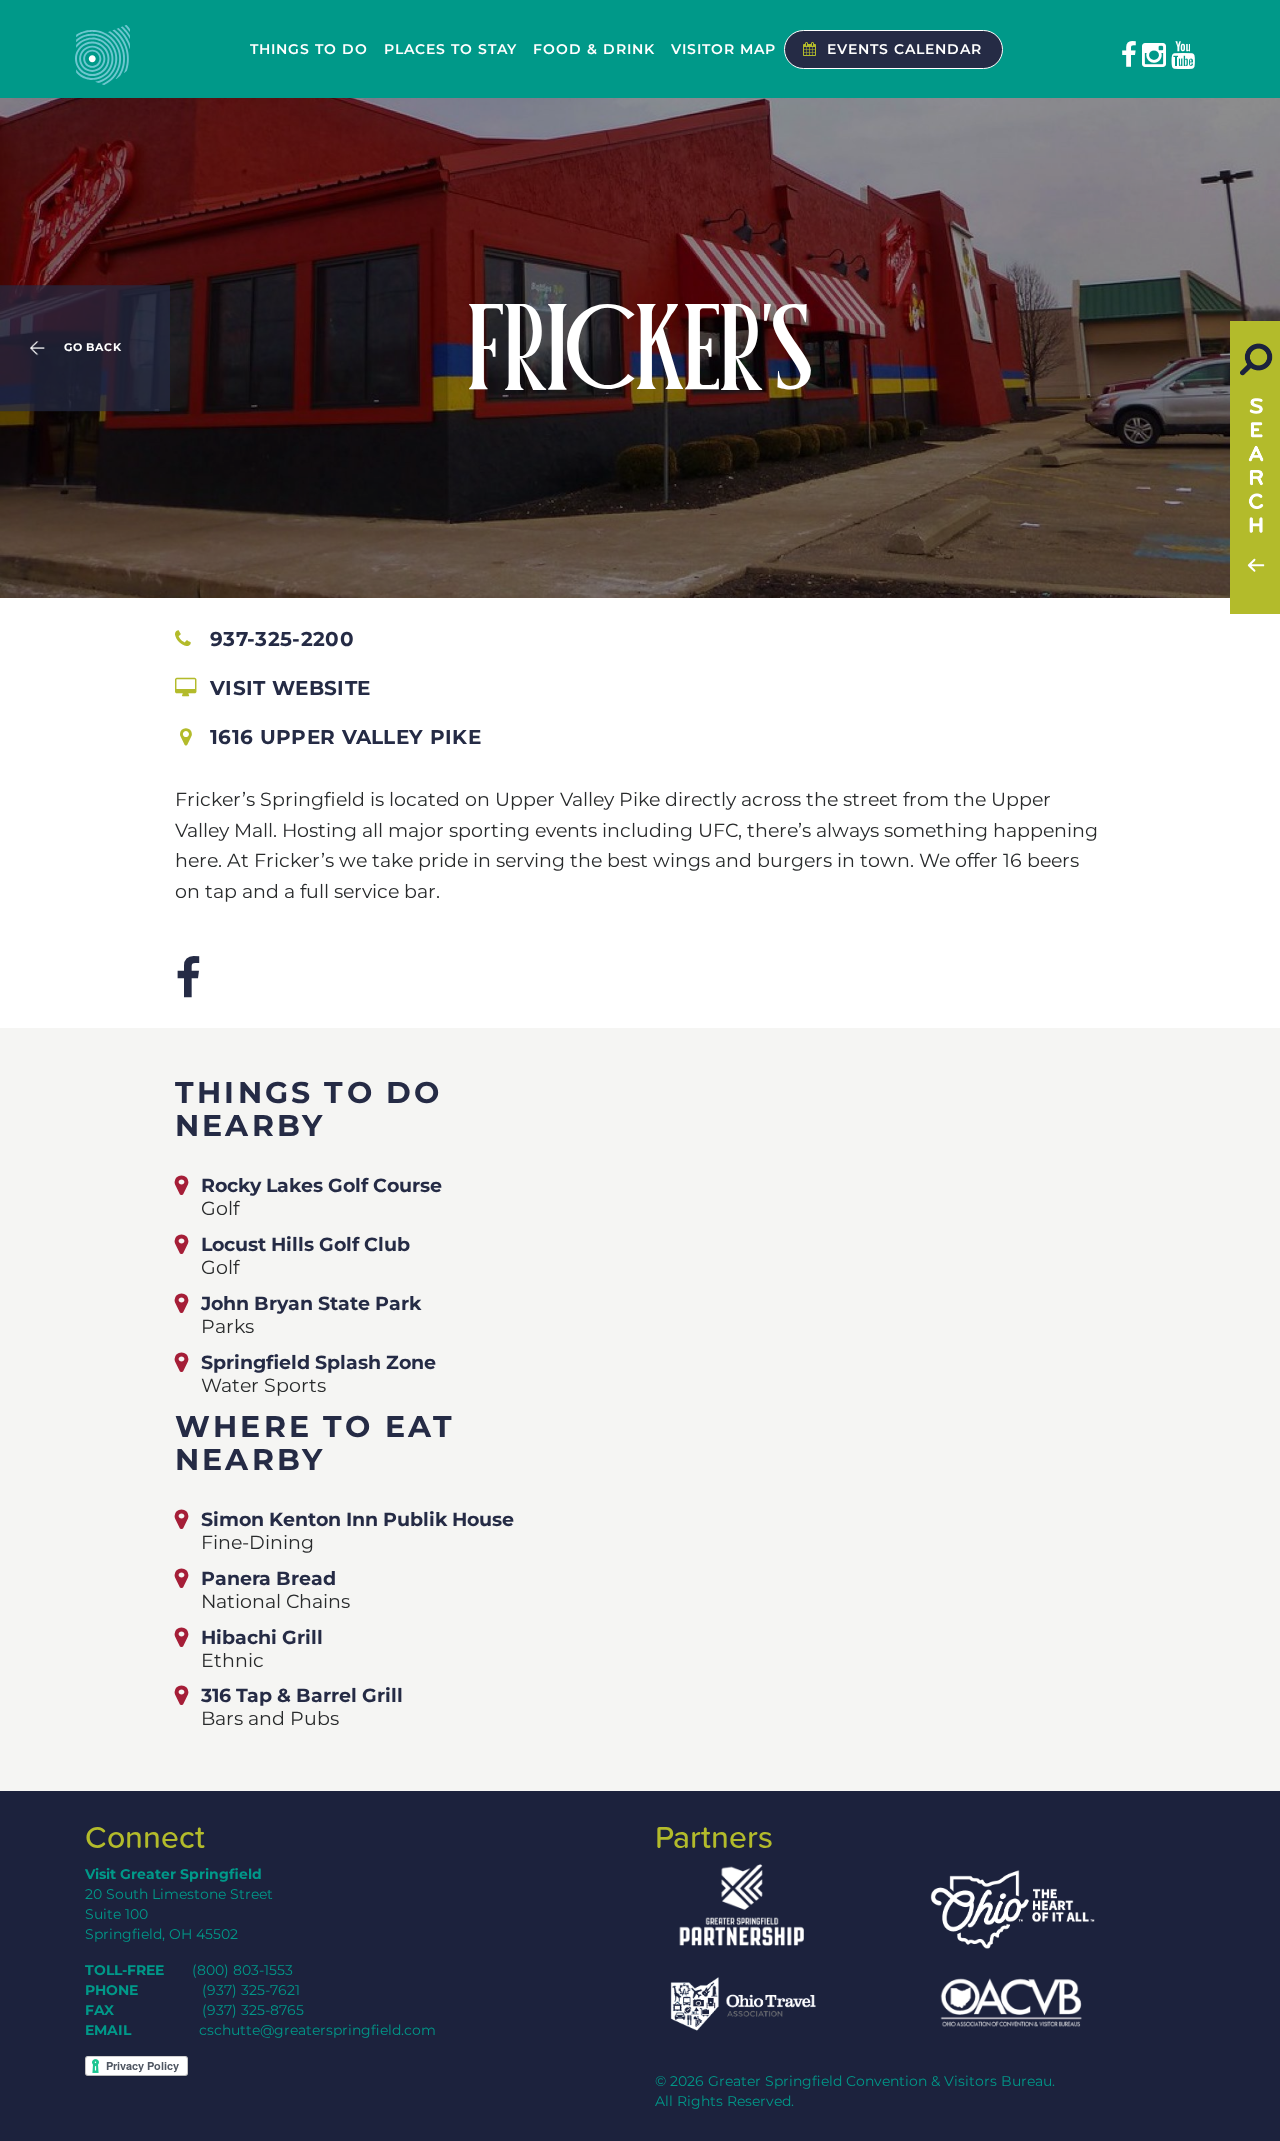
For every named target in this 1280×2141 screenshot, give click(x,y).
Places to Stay (450, 49)
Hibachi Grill (262, 1637)
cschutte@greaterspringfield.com (317, 2030)
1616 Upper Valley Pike (345, 737)
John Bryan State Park (311, 1303)
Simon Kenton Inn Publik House (357, 1519)
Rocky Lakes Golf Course (321, 1185)
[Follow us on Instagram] (1154, 55)
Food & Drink (594, 49)
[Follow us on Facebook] (1129, 55)
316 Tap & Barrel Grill (302, 1695)
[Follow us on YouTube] (1183, 55)
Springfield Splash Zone (318, 1362)
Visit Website (290, 688)
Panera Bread (268, 1578)
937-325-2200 (282, 639)
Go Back (93, 348)
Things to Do (309, 49)
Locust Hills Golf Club (305, 1244)
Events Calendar (904, 49)
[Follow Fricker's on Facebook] (188, 978)
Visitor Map (723, 49)
